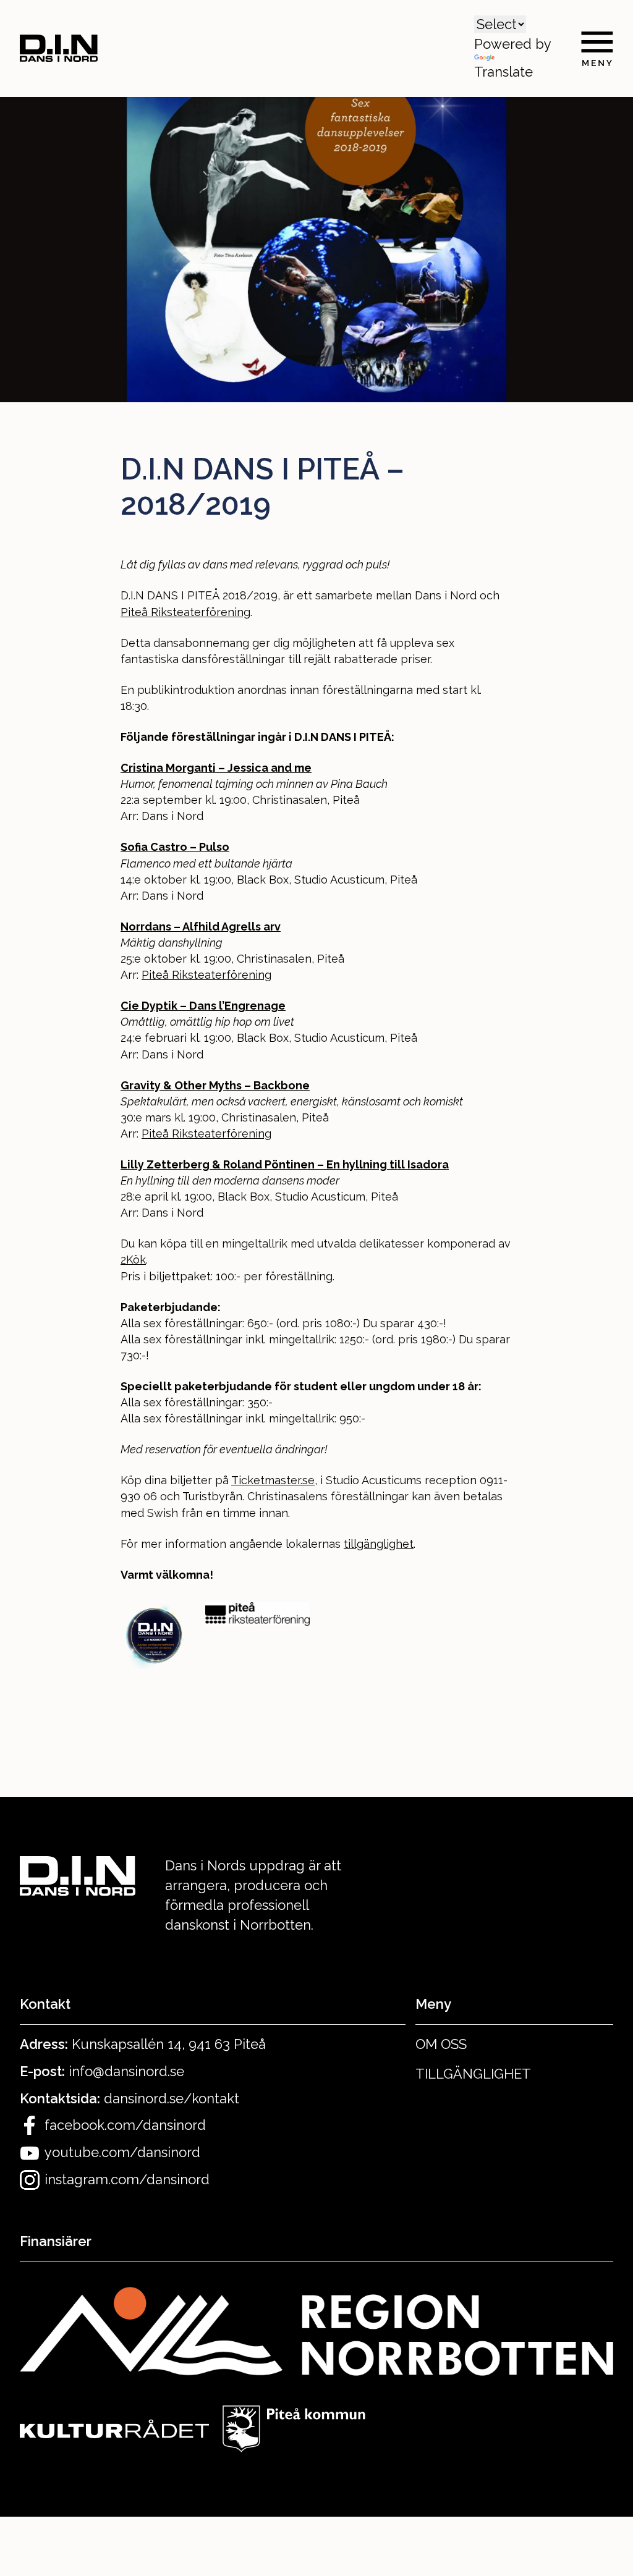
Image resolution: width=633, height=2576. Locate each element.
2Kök (133, 1260)
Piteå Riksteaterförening (185, 612)
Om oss (441, 2044)
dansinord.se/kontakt (172, 2098)
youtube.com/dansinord (122, 2152)
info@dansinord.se (126, 2071)
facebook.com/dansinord (125, 2125)
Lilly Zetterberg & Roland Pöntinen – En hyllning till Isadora (285, 1164)
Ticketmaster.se (273, 1480)
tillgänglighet (379, 1544)
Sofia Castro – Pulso (175, 847)
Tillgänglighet (473, 2074)
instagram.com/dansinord (127, 2179)
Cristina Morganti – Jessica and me (216, 768)
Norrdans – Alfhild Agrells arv (201, 927)
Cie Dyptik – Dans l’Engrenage (203, 1006)
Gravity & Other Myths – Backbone (215, 1085)
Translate (503, 72)
